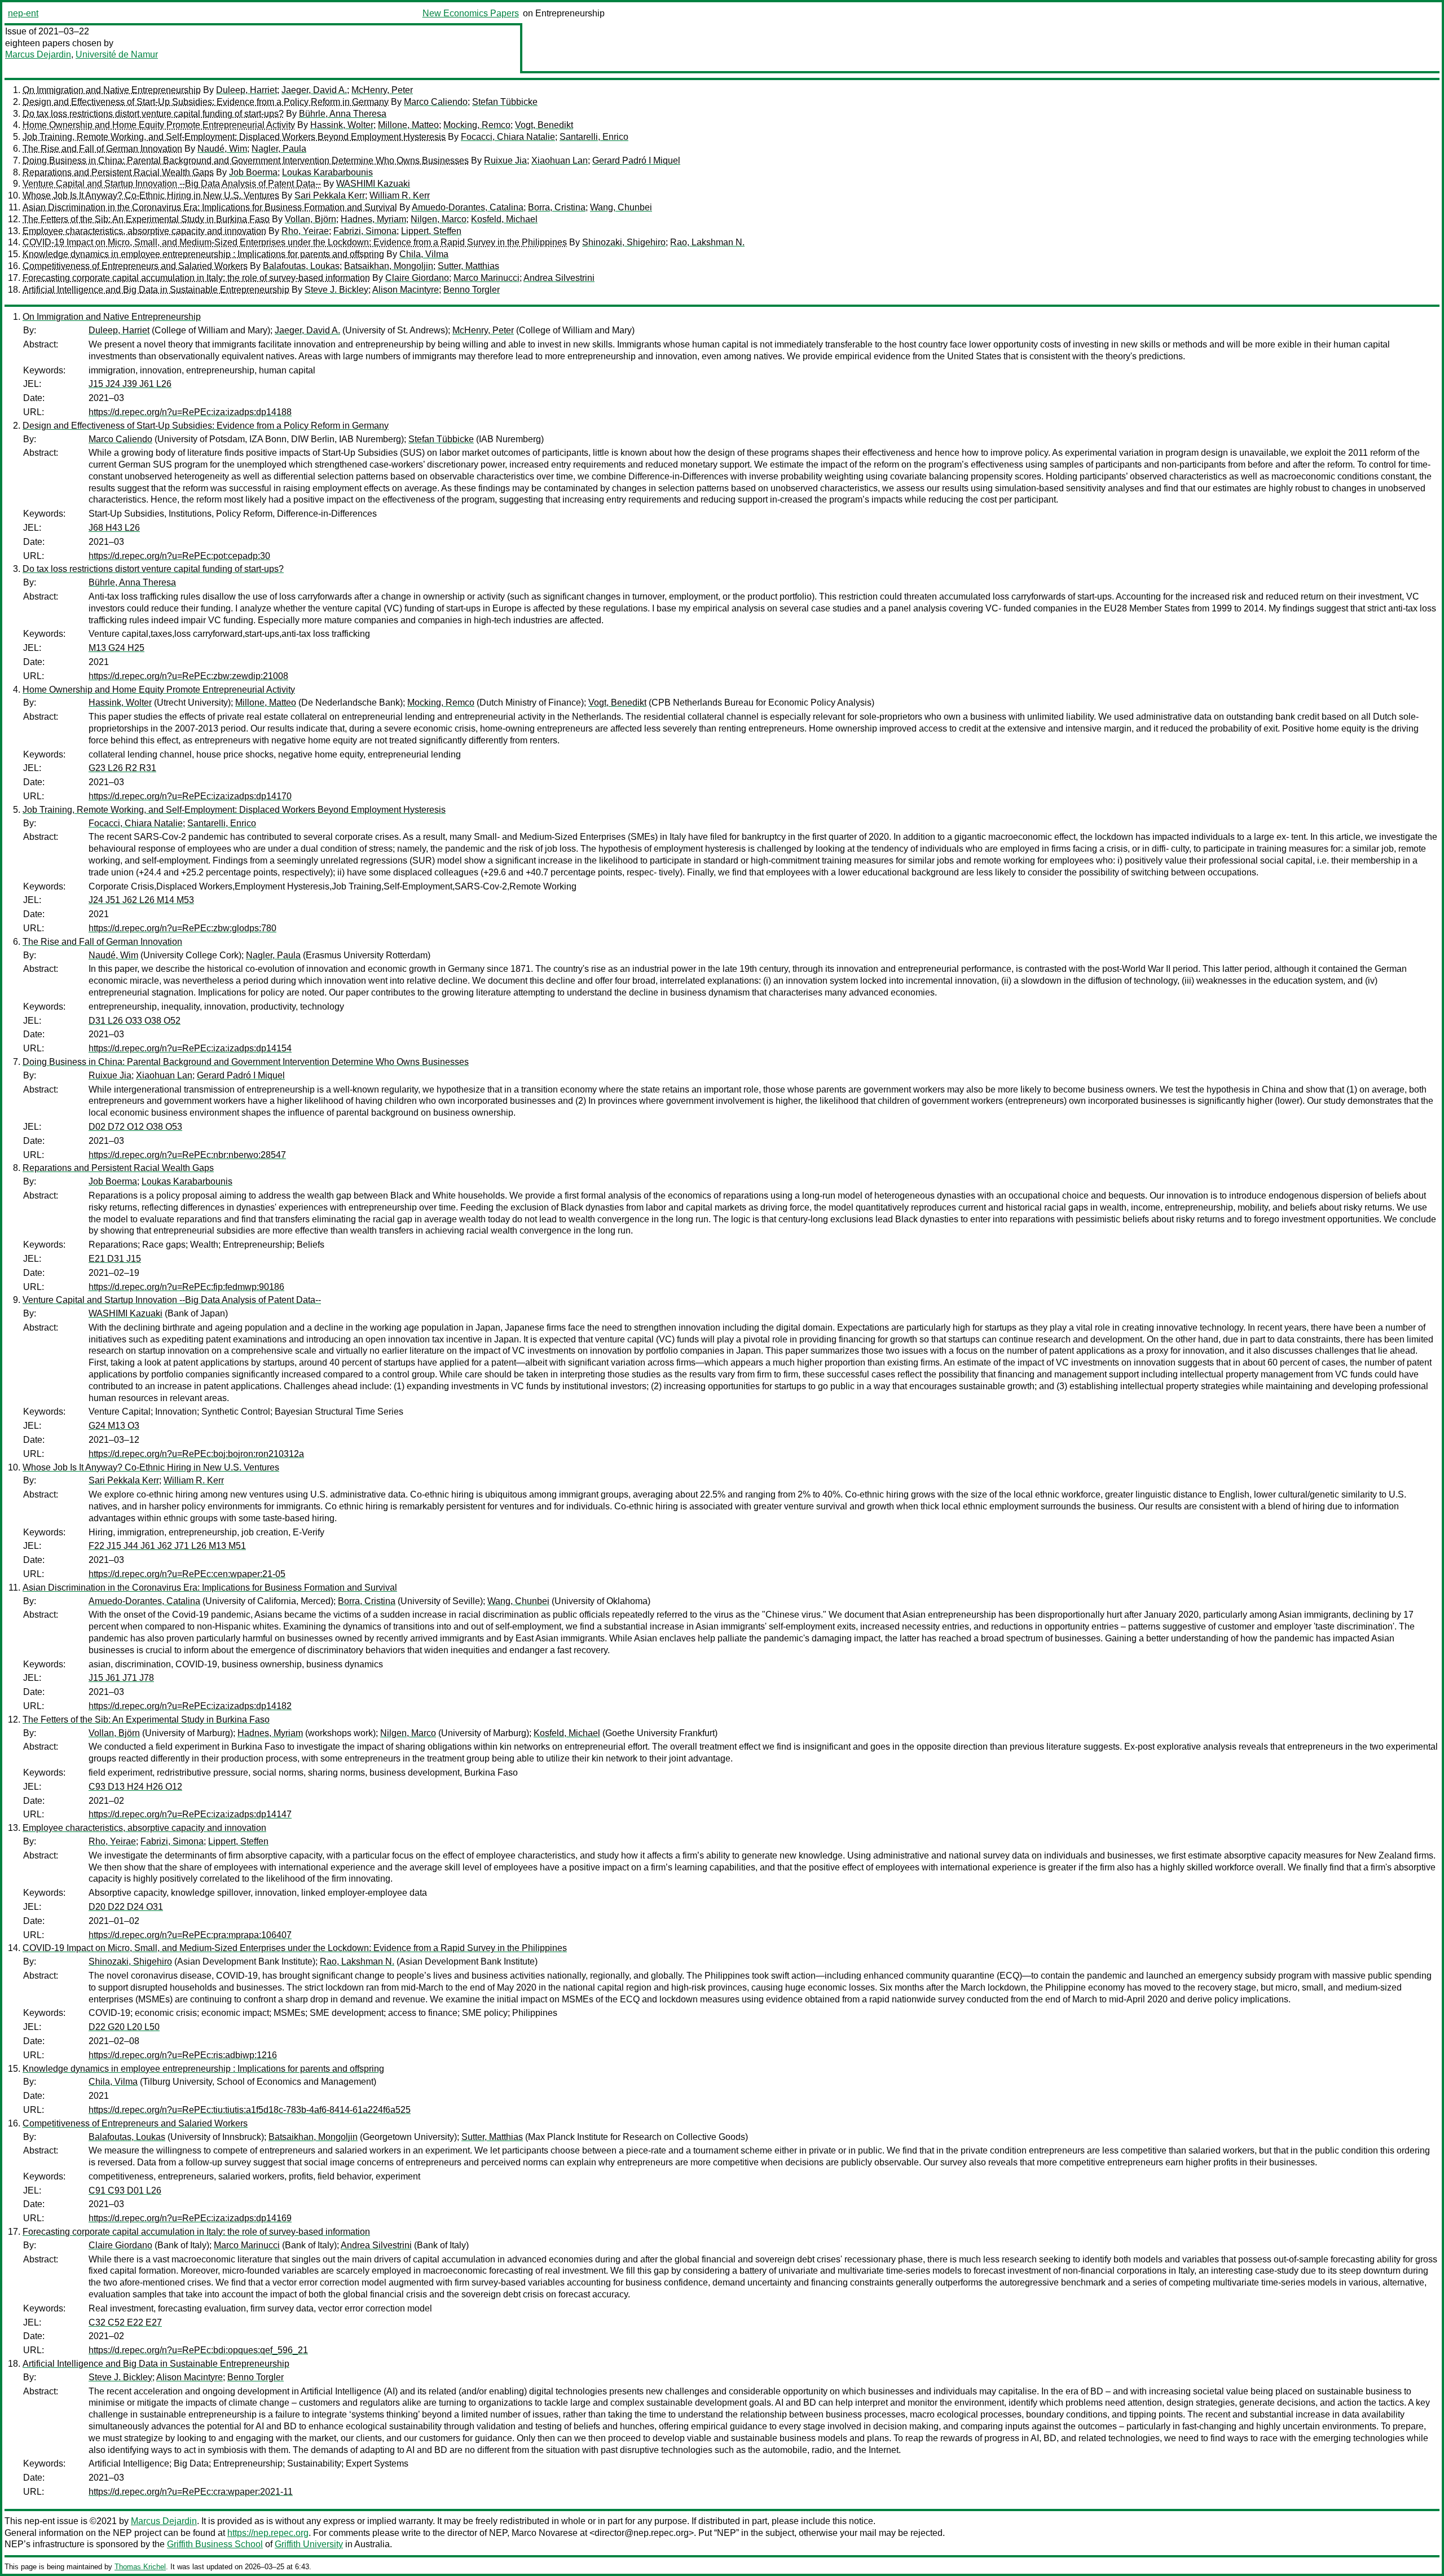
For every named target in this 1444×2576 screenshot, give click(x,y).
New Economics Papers (471, 13)
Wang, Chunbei (621, 207)
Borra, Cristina (557, 207)
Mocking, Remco (477, 125)
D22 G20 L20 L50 (124, 2027)
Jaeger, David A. (314, 90)
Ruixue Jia (505, 160)
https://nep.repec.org (268, 2533)
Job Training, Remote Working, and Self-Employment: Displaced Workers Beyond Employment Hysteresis (234, 137)
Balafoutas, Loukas (301, 266)
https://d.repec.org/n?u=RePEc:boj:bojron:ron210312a (196, 1454)
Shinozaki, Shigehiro (624, 242)
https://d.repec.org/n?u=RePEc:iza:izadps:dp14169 (190, 2218)
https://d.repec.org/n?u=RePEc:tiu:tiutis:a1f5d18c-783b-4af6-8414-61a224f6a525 (250, 2110)
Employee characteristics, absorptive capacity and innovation (144, 231)
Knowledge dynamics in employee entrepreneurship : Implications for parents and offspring (203, 254)
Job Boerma (253, 172)
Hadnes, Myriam (373, 219)
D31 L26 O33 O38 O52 (135, 1021)
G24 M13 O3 (114, 1426)
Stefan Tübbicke (505, 102)
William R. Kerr (400, 195)
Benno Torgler (472, 290)
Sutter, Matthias (468, 266)
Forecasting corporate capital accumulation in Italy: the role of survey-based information (196, 278)
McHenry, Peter (382, 90)
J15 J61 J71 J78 (121, 1678)
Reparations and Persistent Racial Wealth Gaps (118, 172)
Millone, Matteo (408, 125)
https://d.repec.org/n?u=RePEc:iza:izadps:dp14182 (190, 1706)
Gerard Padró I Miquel (636, 160)
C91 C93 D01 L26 (125, 2190)
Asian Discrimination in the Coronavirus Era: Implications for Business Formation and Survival (210, 207)
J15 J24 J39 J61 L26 (130, 384)
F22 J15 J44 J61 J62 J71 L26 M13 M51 (167, 1546)
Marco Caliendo (436, 102)
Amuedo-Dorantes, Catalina (468, 207)
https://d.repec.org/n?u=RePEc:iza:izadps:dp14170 (190, 796)
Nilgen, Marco (439, 219)
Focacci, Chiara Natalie (508, 137)
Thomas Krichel (140, 2567)
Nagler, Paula (279, 149)
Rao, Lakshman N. (707, 242)
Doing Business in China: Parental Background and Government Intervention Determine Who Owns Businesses (246, 160)
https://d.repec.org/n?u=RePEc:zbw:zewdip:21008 (188, 676)
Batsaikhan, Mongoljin (389, 266)
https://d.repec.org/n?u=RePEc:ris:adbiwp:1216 (183, 2055)
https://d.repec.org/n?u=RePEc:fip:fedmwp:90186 (186, 1287)
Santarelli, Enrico (594, 137)
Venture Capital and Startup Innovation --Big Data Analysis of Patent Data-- (172, 184)
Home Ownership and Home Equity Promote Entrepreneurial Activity (159, 125)
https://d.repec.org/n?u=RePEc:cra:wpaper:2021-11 (191, 2492)
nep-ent (23, 13)
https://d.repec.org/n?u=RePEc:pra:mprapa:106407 (190, 1935)
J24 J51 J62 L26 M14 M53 (141, 900)
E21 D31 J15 (115, 1259)
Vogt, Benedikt (544, 125)
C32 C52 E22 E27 (125, 2322)
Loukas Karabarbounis (327, 172)
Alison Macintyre (406, 290)
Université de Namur (117, 54)
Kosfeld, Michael (504, 219)
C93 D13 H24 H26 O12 (135, 1787)
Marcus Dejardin (38, 54)
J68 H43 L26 (114, 528)
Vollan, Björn (311, 219)
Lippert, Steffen (431, 231)
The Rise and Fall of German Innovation (102, 149)
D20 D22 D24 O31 (126, 1907)
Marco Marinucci (487, 278)
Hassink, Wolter (342, 125)
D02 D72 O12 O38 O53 (135, 1127)
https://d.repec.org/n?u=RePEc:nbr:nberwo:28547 (187, 1155)
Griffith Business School (215, 2544)
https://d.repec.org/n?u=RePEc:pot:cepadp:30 (179, 556)
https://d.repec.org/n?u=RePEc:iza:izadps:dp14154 (190, 1048)
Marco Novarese (545, 2533)
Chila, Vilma (424, 254)
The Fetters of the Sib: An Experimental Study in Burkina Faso (146, 219)
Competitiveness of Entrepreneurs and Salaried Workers (135, 266)
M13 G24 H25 (116, 648)
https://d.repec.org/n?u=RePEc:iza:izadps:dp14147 (190, 1814)
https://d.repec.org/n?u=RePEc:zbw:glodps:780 (182, 928)
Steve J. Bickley (336, 290)
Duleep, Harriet (246, 90)
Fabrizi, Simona (365, 231)
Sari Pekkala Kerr (330, 195)
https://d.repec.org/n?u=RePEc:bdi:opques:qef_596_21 (198, 2350)
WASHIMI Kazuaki (373, 184)
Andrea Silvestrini (559, 278)
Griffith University (309, 2544)
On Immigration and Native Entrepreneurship (112, 90)
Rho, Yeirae (305, 231)
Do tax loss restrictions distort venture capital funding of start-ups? (153, 114)
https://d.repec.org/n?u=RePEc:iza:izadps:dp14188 (190, 412)
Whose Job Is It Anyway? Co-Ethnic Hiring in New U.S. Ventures (151, 195)
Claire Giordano (417, 278)
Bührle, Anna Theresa (343, 114)
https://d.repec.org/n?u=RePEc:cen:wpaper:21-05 (187, 1574)
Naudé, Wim (222, 149)
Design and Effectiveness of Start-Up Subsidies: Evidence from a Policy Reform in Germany (206, 102)
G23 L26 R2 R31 (122, 768)
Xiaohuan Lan (560, 160)
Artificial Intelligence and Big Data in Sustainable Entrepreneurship (156, 290)
